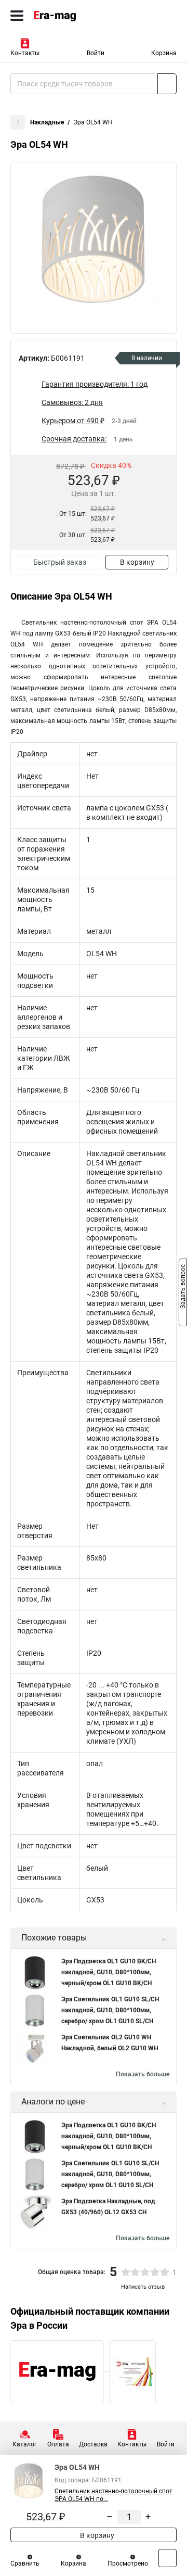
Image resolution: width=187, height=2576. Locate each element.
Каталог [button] (25, 2444)
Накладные (47, 122)
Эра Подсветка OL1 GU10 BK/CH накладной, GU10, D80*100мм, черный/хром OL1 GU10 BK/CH (109, 1972)
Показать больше (143, 2074)
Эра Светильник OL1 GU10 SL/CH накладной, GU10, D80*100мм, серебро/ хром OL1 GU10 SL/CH (110, 2010)
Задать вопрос (183, 1287)
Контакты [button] (25, 53)
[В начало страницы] (168, 2558)
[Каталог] (17, 16)
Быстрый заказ (60, 562)
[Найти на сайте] (167, 84)
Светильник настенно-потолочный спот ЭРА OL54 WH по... (113, 2495)
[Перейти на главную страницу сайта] (78, 16)
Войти (96, 53)
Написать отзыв (143, 2287)
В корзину (137, 562)
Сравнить (25, 2564)
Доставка (93, 2444)
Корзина (164, 53)
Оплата (58, 2444)
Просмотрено (128, 2564)
